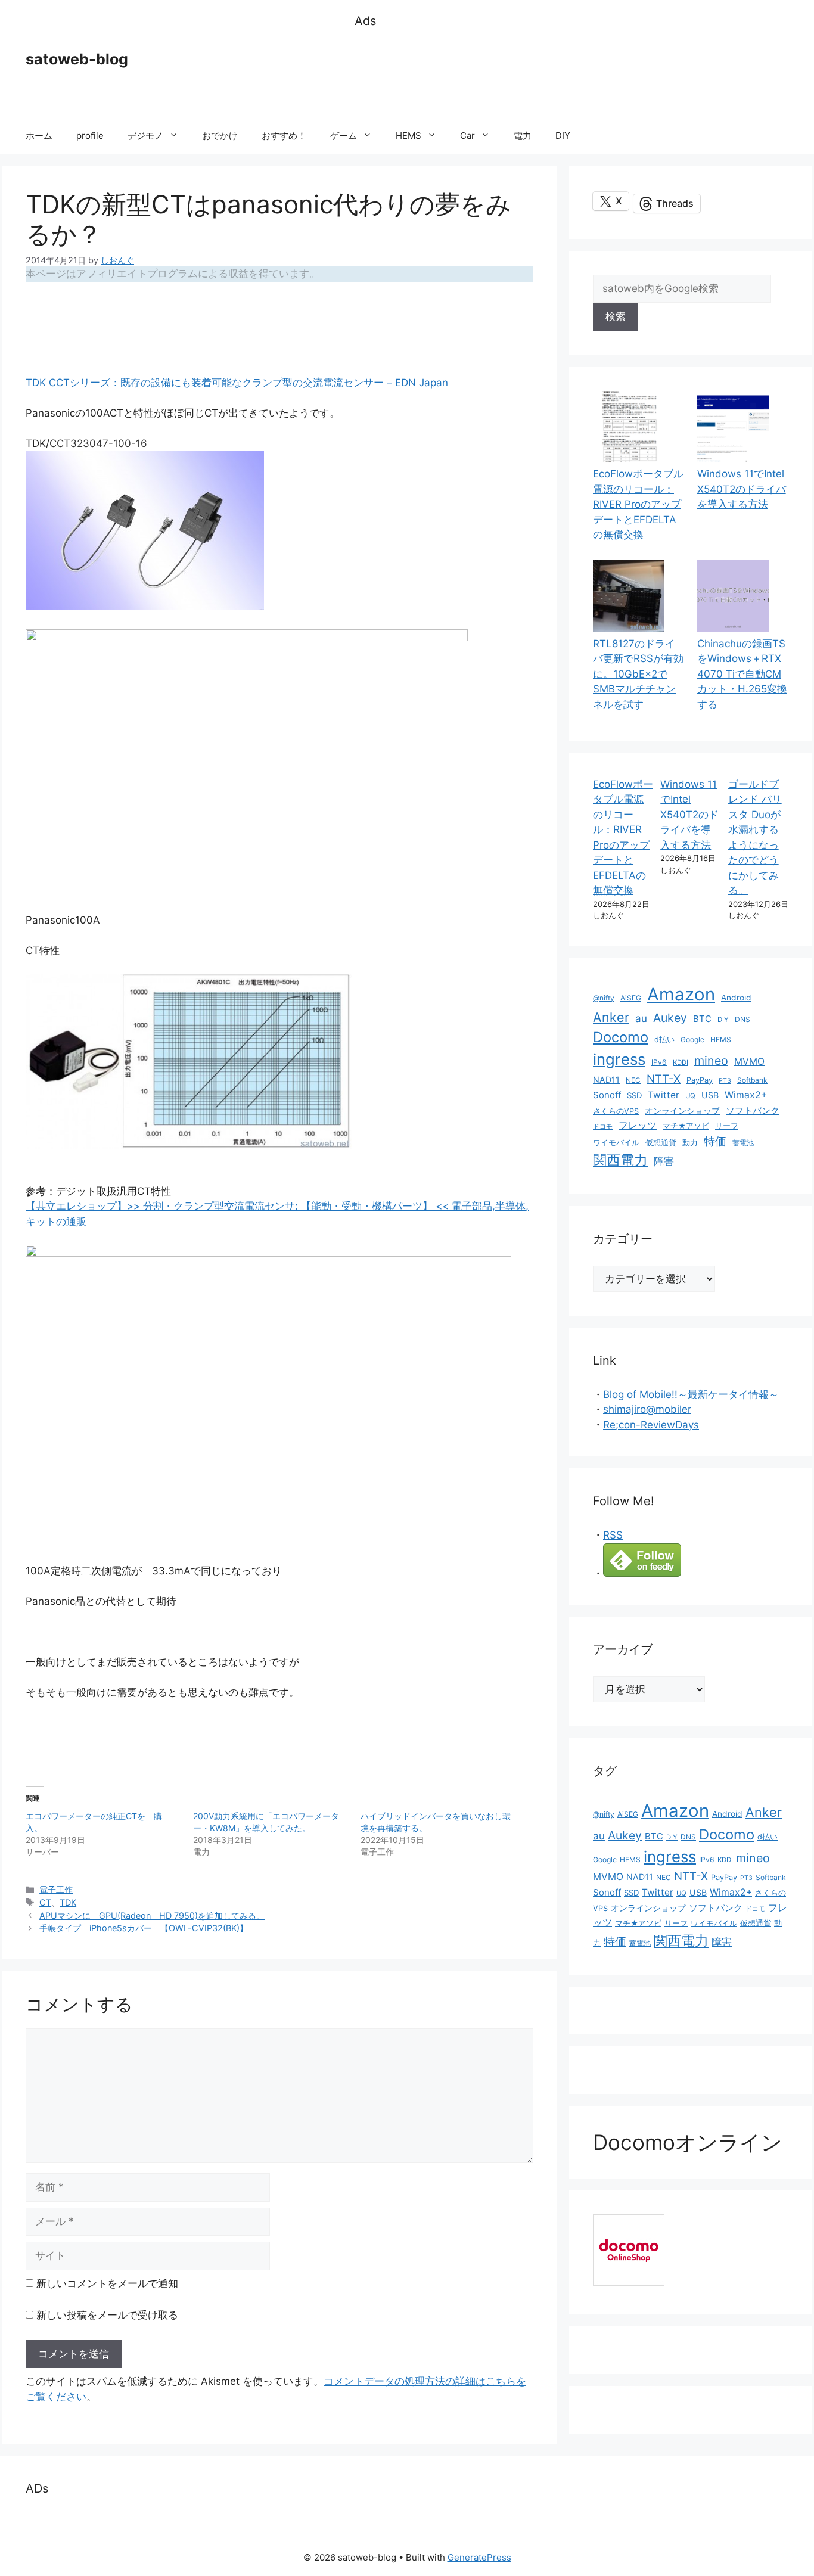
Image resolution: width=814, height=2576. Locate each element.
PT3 (725, 1081)
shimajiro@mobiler (647, 1409)
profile (90, 136)
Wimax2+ (746, 1095)
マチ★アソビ (686, 1126)
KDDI (681, 1062)
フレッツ (638, 1125)
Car (467, 136)
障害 (664, 1161)
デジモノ (145, 136)
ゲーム (344, 136)
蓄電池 (743, 1143)
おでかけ (220, 136)
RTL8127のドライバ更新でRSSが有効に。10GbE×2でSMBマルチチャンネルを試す (638, 674)
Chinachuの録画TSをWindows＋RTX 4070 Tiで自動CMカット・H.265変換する (742, 674)
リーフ (727, 1126)
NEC (633, 1080)
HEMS (408, 136)
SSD (634, 1095)
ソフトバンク (753, 1110)
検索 (616, 316)
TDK (68, 1902)
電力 (523, 136)
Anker (611, 1017)
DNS (742, 1019)
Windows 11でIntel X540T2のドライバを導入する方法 (742, 489)
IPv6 (659, 1062)
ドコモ (603, 1127)
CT (45, 1902)
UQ (690, 1096)
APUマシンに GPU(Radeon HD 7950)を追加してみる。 (152, 1915)
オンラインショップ (682, 1111)
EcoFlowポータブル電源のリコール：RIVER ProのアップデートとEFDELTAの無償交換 (638, 504)
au (641, 1018)
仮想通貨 (661, 1143)
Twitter (664, 1095)
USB (710, 1095)
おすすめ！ (284, 136)
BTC (702, 1019)
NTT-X (664, 1079)
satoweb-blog (77, 59)
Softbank (752, 1080)
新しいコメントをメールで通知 (107, 2283)
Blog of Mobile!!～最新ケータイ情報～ (691, 1394)
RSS (613, 1535)
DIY (563, 136)
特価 (715, 1141)
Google (692, 1040)
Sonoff (607, 1095)
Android (736, 998)
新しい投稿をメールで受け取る (107, 2315)
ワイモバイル (616, 1143)
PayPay (700, 1080)
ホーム (39, 136)
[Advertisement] (571, 74)
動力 (690, 1143)
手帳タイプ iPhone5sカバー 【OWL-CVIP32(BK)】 (144, 1928)
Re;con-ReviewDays (651, 1425)
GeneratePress (479, 2557)
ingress (619, 1059)
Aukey (670, 1018)
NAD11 (606, 1079)
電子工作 (56, 1889)
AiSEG (631, 998)
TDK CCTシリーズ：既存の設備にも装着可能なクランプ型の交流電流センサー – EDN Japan (237, 383)
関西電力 (620, 1160)
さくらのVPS (616, 1111)
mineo (711, 1061)
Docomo (621, 1037)
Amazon (681, 994)
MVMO (749, 1062)
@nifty (604, 998)
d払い (664, 1040)
